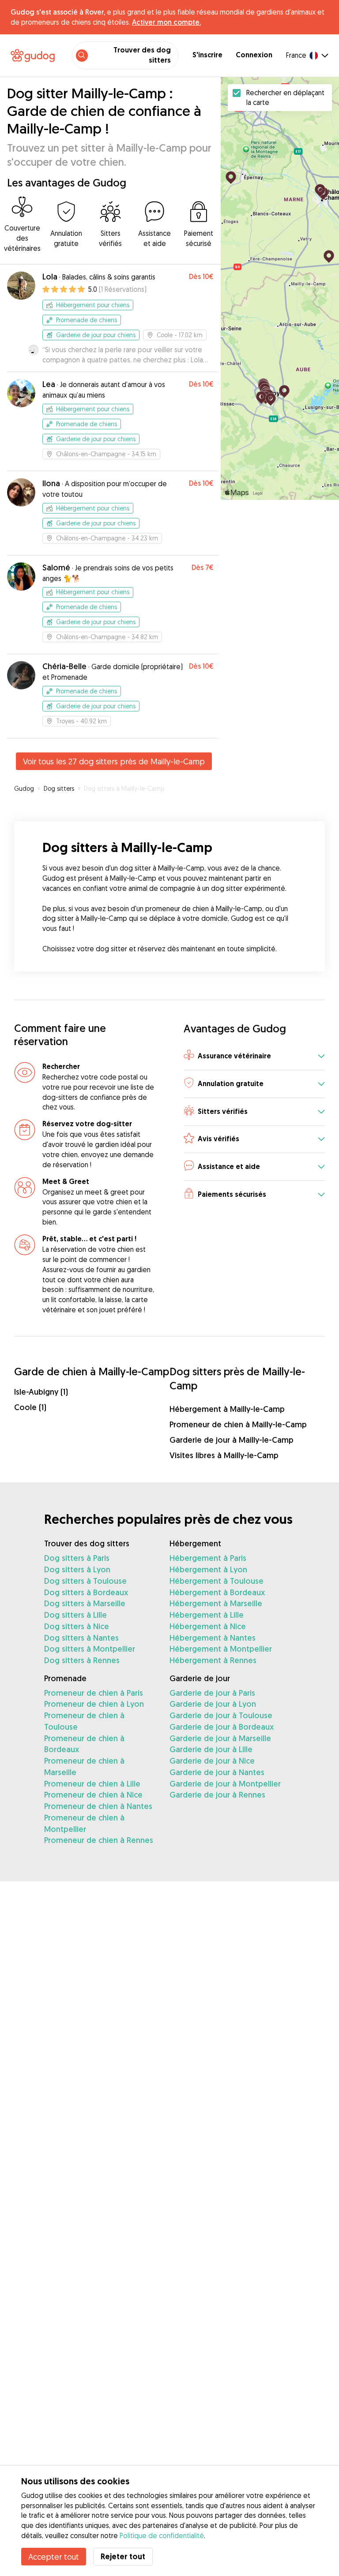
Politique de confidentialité (162, 2535)
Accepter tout (54, 2557)
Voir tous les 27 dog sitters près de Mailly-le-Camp (114, 761)
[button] (254, 1056)
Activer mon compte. (166, 22)
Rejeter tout (123, 2556)
